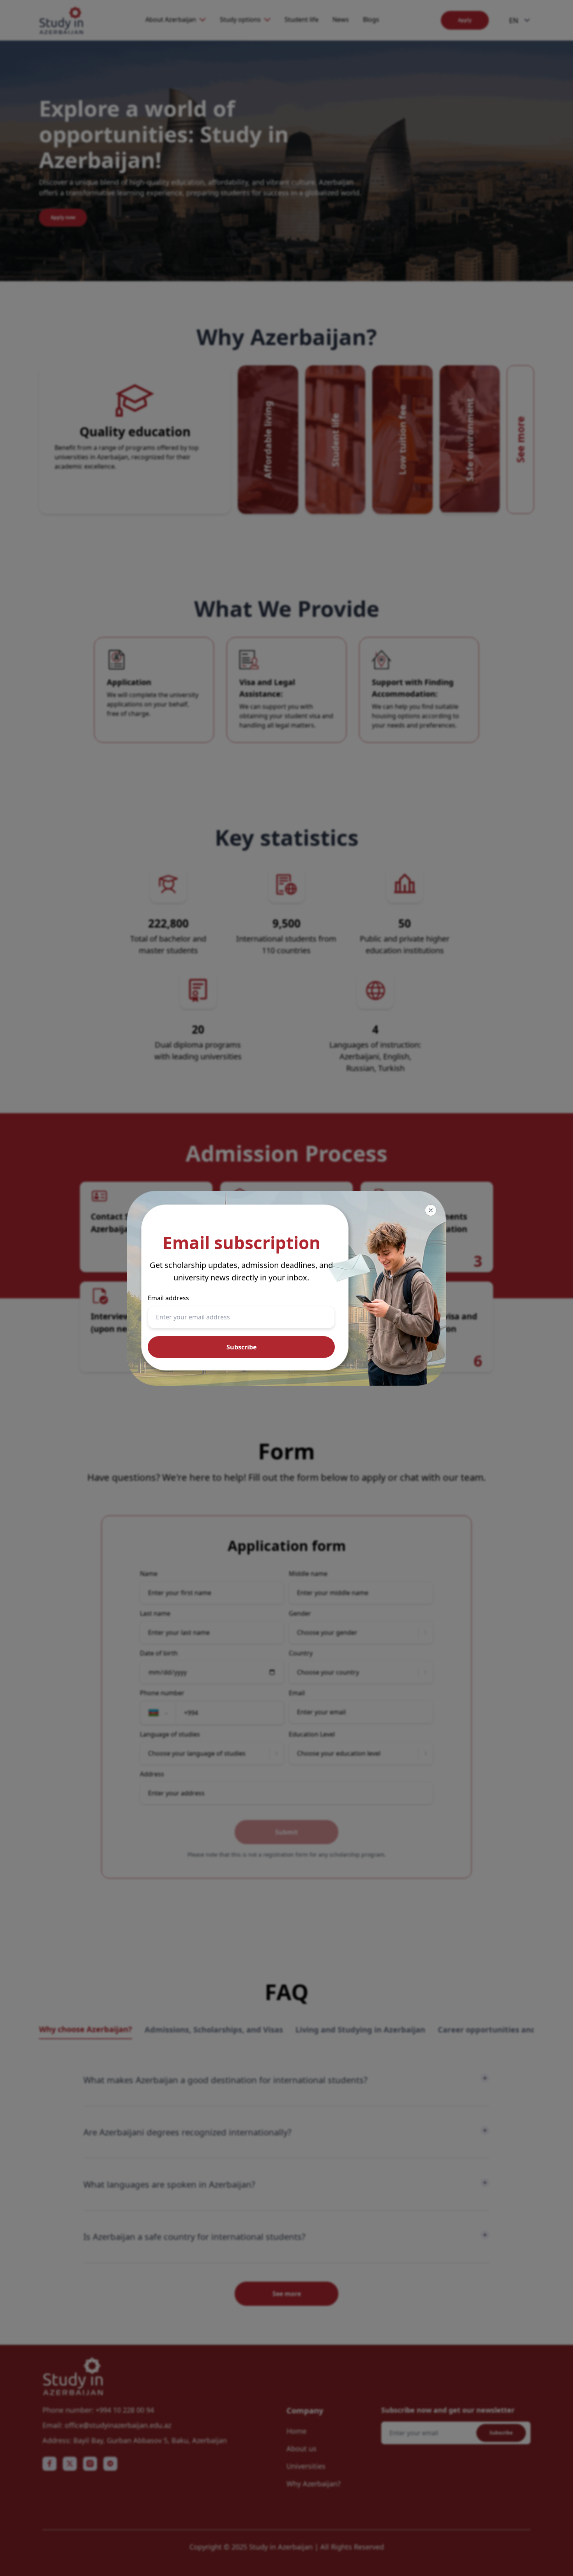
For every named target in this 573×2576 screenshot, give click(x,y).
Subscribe (241, 1347)
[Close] (431, 1210)
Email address (168, 1298)
